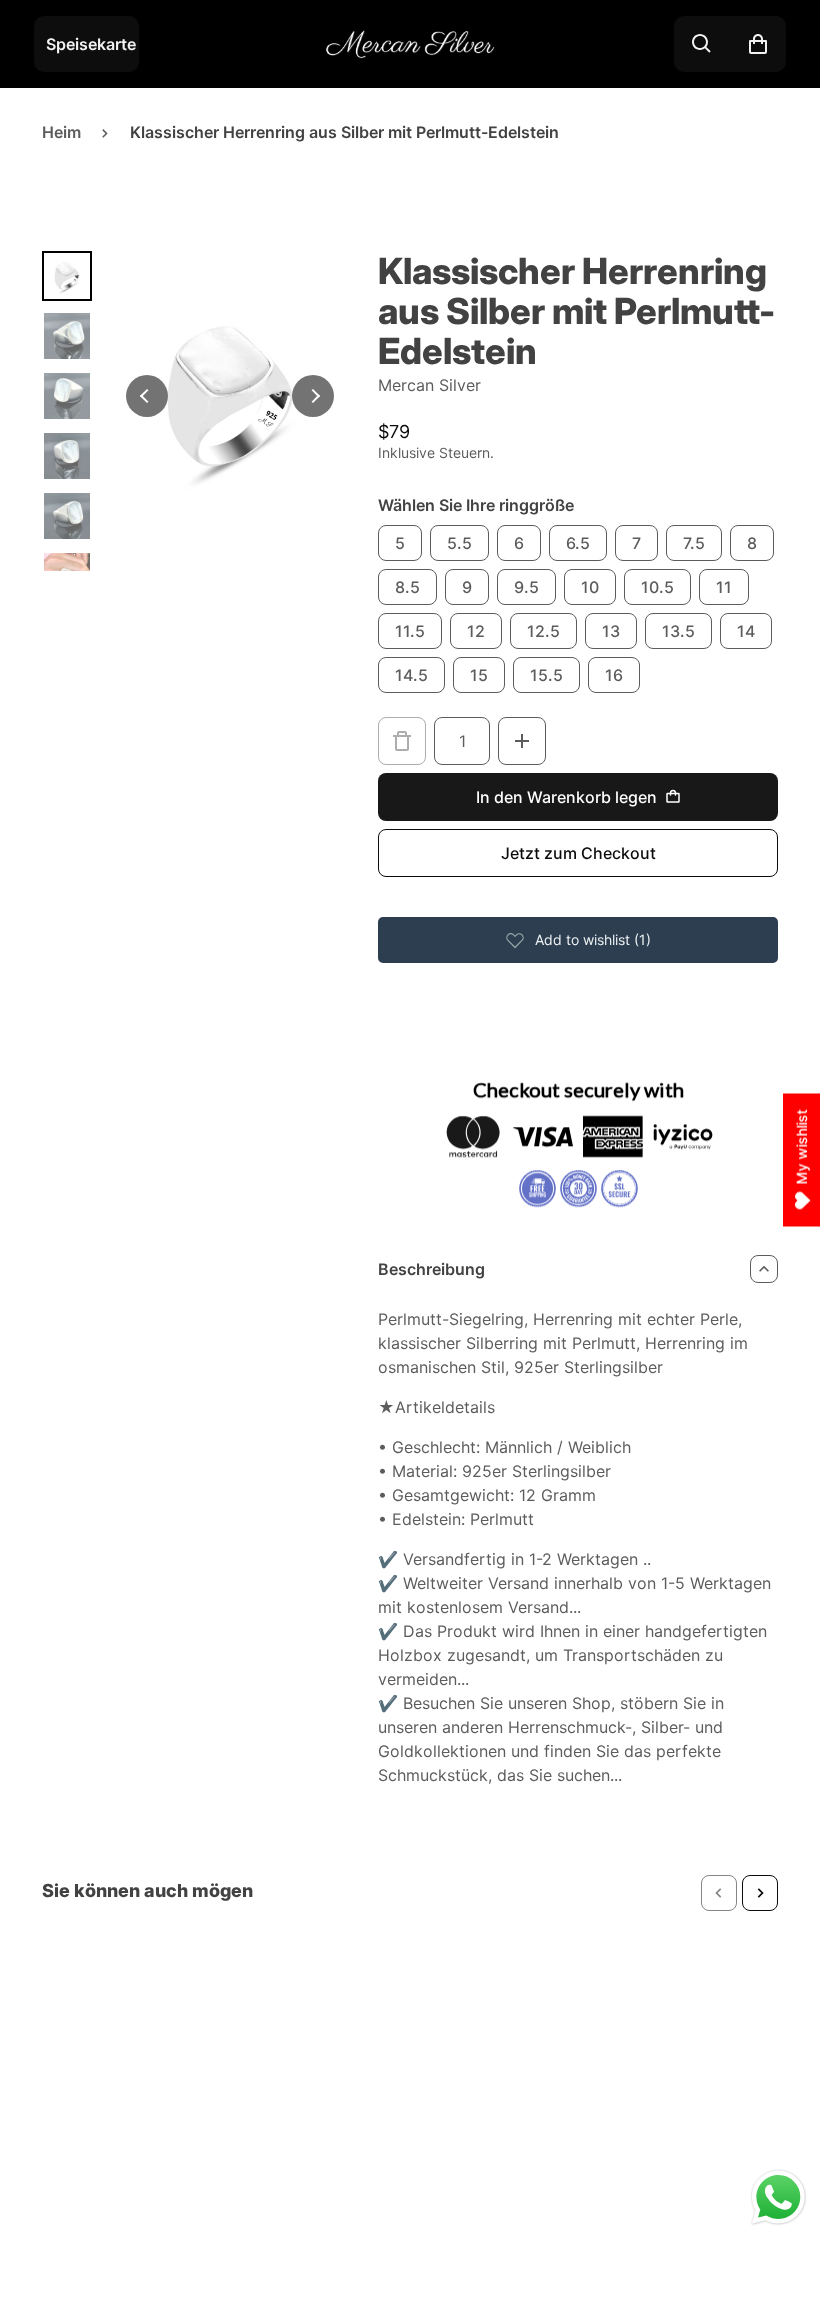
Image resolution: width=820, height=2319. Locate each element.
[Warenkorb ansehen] (758, 44)
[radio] (400, 543)
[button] (719, 1893)
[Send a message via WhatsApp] (778, 2197)
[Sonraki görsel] (313, 396)
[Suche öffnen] (702, 44)
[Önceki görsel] (147, 396)
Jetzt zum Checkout (578, 853)
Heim (61, 132)
